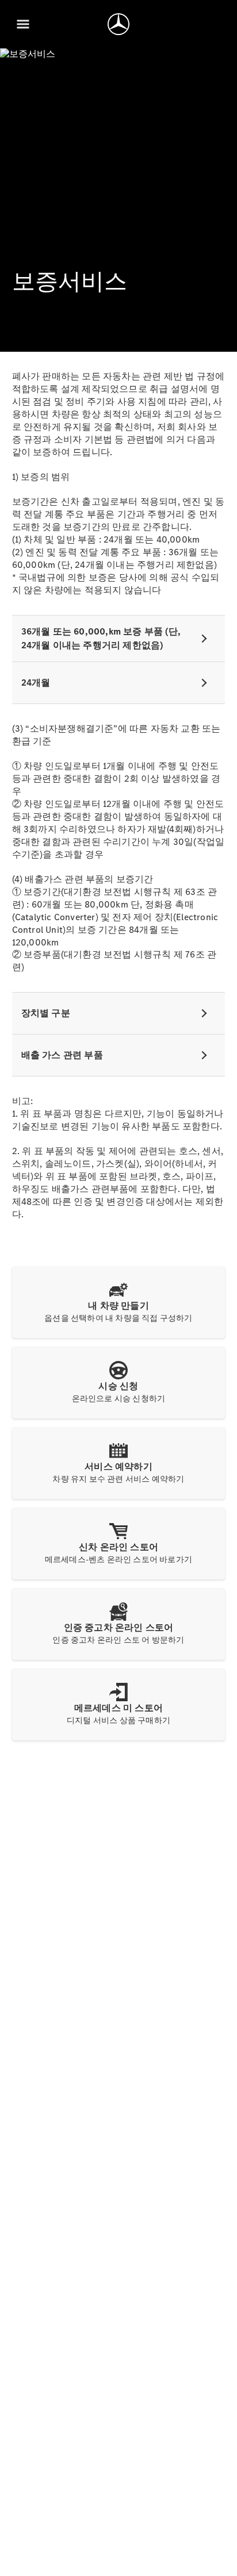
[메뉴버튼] (23, 24)
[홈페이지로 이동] (118, 24)
